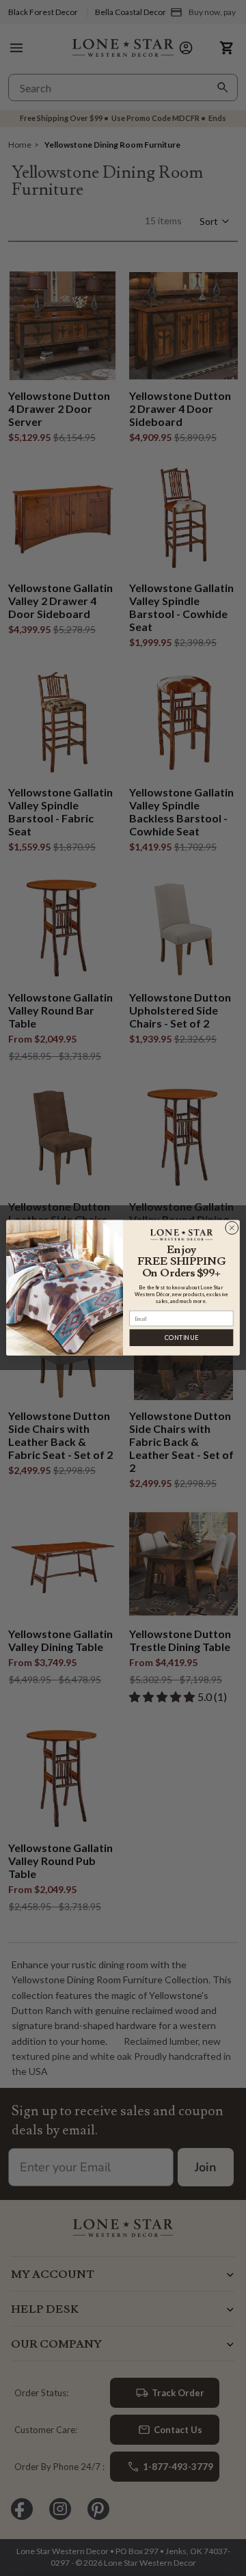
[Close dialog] (232, 1228)
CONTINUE (181, 1338)
